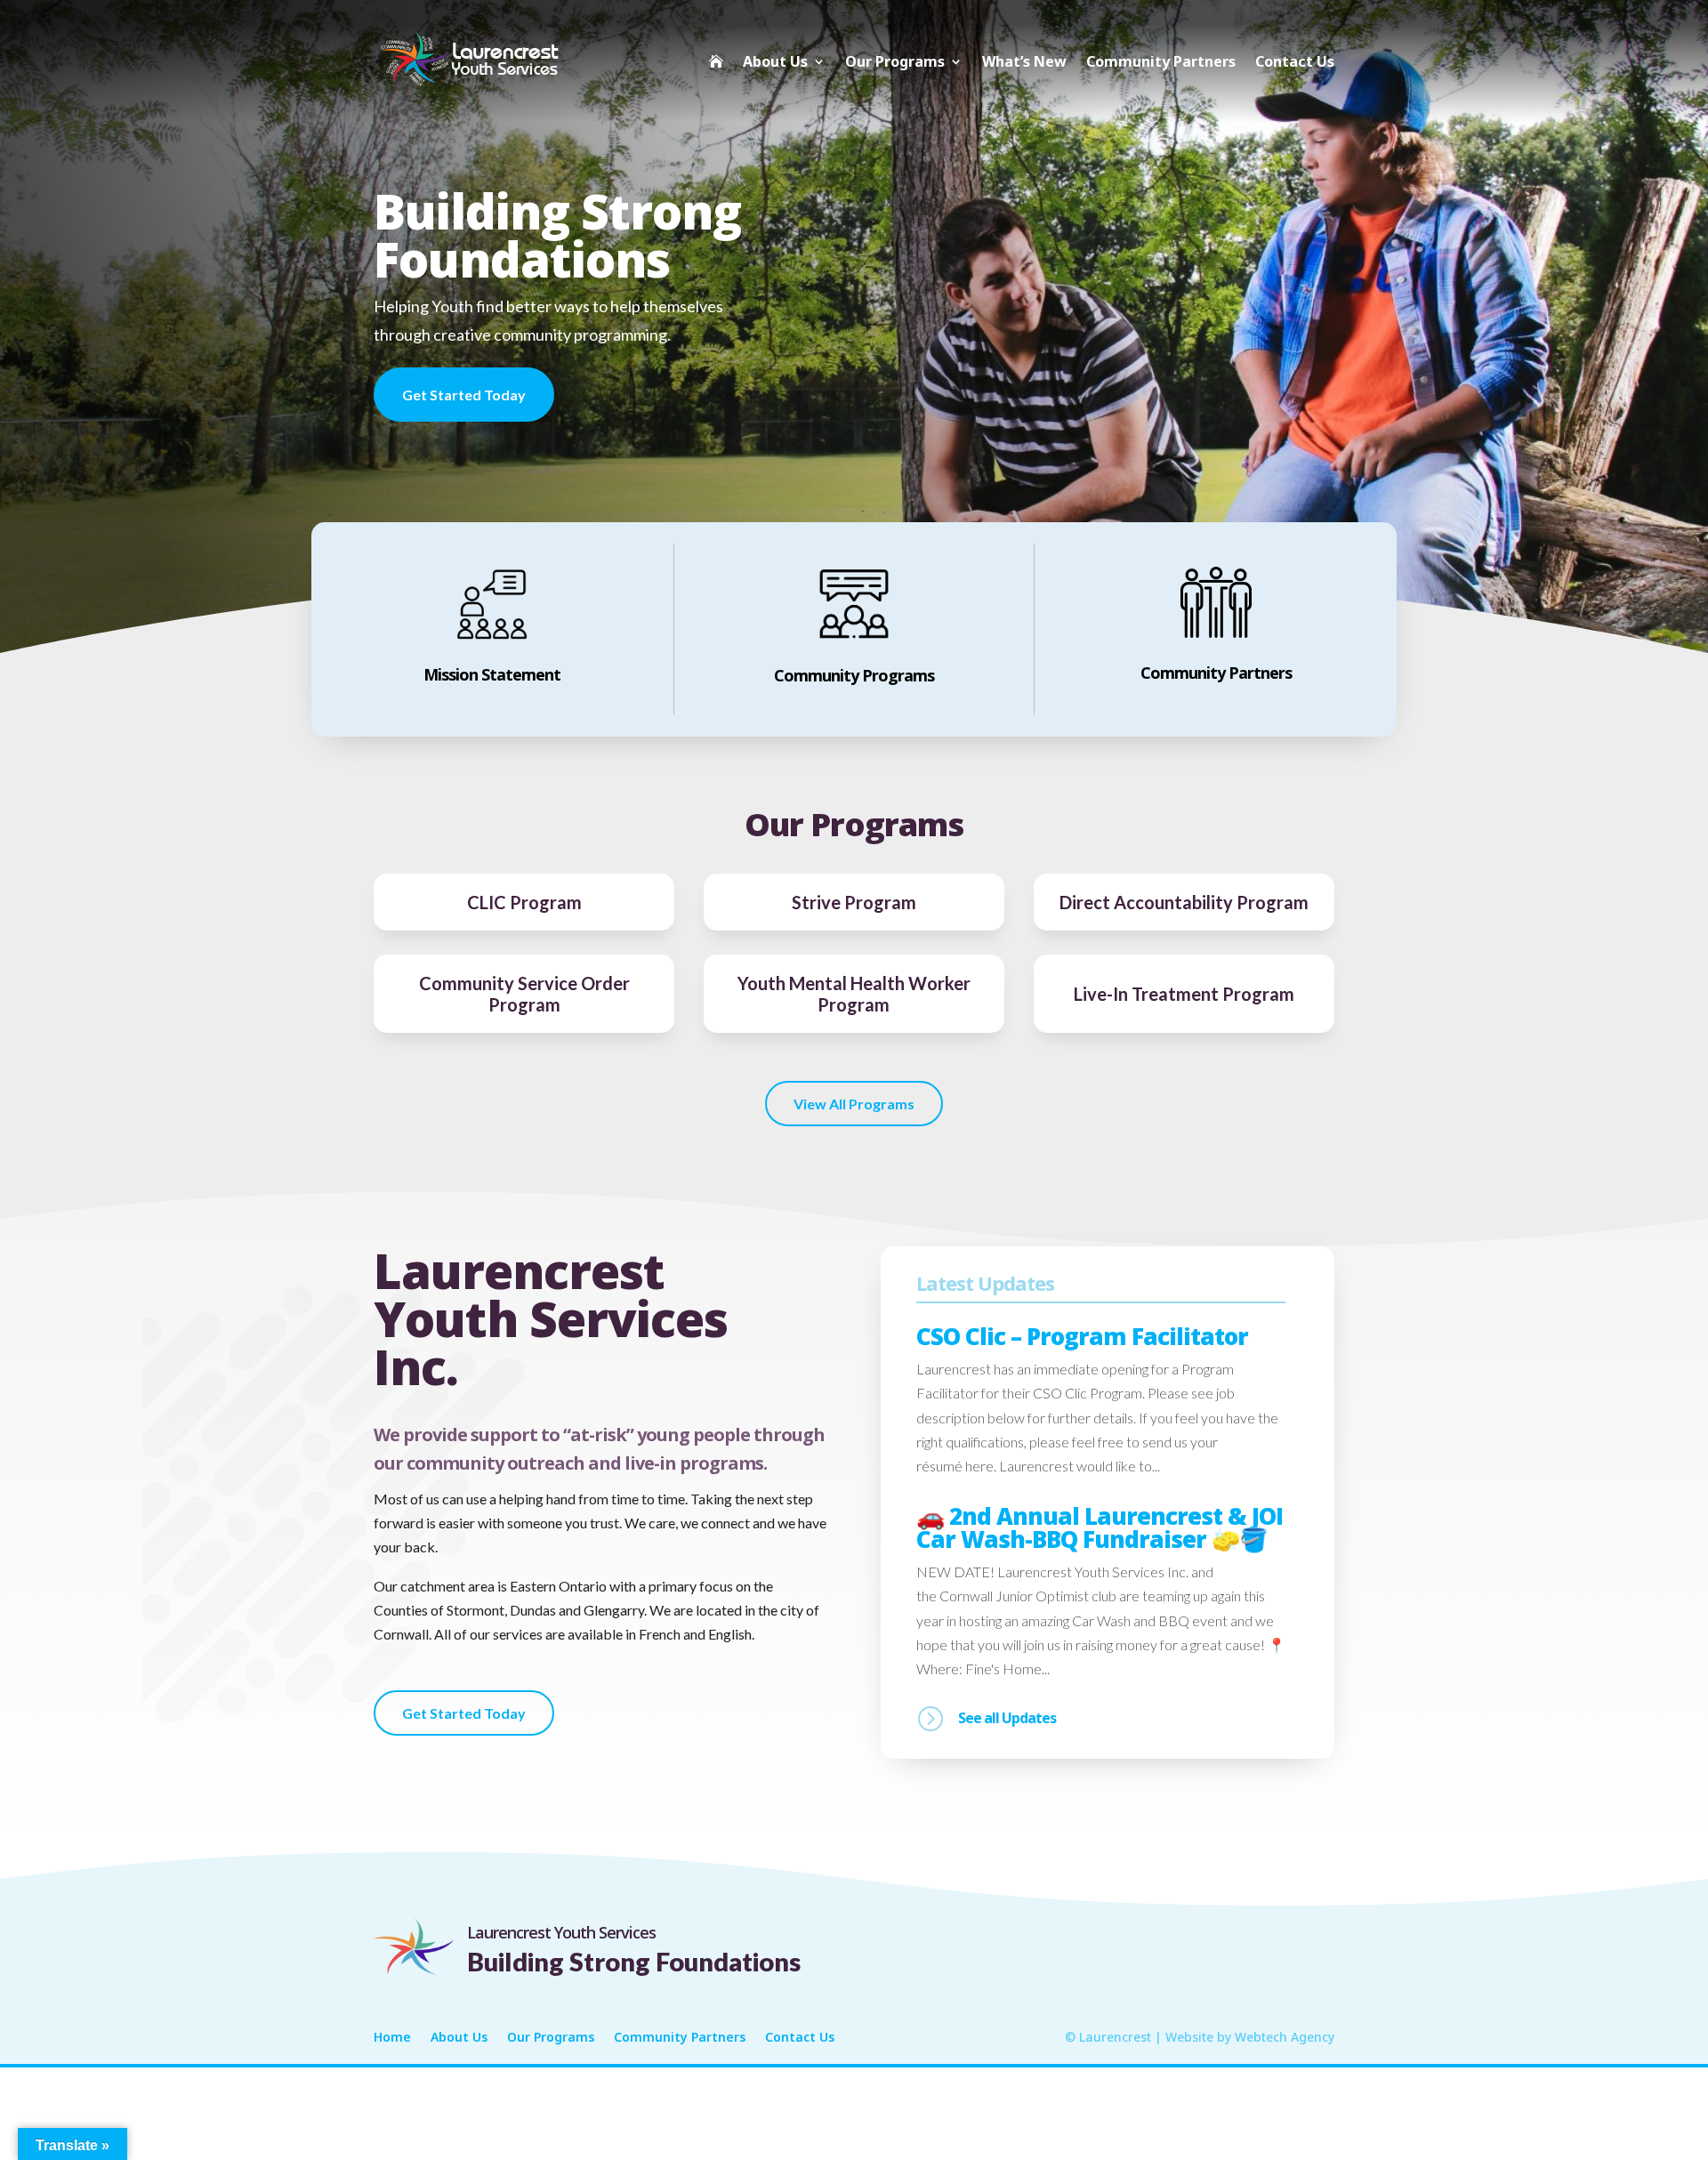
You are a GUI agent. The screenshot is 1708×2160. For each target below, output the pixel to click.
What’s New (1024, 61)
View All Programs (854, 1104)
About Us (775, 61)
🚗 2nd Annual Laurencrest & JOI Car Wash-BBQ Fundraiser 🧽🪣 (1100, 1527)
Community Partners (1161, 61)
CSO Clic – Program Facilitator (1082, 1336)
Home (392, 2038)
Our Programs (895, 61)
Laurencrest (1115, 2037)
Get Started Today (464, 395)
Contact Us (1295, 61)
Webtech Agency (1285, 2037)
